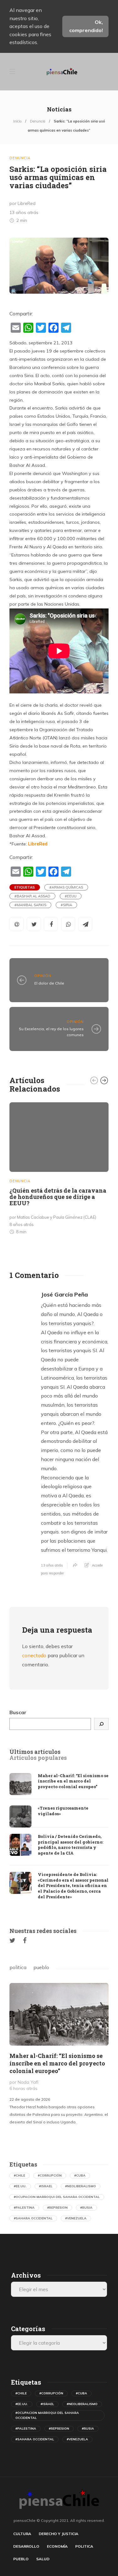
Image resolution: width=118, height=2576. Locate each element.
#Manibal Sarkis (30, 905)
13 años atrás (52, 1565)
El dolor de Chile (49, 983)
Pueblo (21, 2559)
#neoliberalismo (81, 2186)
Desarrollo (26, 2546)
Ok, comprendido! (86, 26)
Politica (84, 2546)
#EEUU (71, 896)
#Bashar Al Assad (32, 896)
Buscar (18, 1712)
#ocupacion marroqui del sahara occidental (57, 2197)
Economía (57, 2546)
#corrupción (50, 2175)
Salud (43, 2559)
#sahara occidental (33, 2218)
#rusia (86, 2208)
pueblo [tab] (41, 1967)
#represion (57, 2208)
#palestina (24, 2208)
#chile (20, 2175)
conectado (34, 1655)
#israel (46, 2186)
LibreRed (38, 844)
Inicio (17, 121)
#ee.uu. (20, 2186)
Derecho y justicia (59, 2534)
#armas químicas (66, 887)
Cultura (22, 2534)
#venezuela (76, 2218)
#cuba (80, 2175)
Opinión (43, 976)
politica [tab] (18, 1967)
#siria (66, 905)
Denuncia (38, 121)
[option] (59, 1170)
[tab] (35, 1752)
